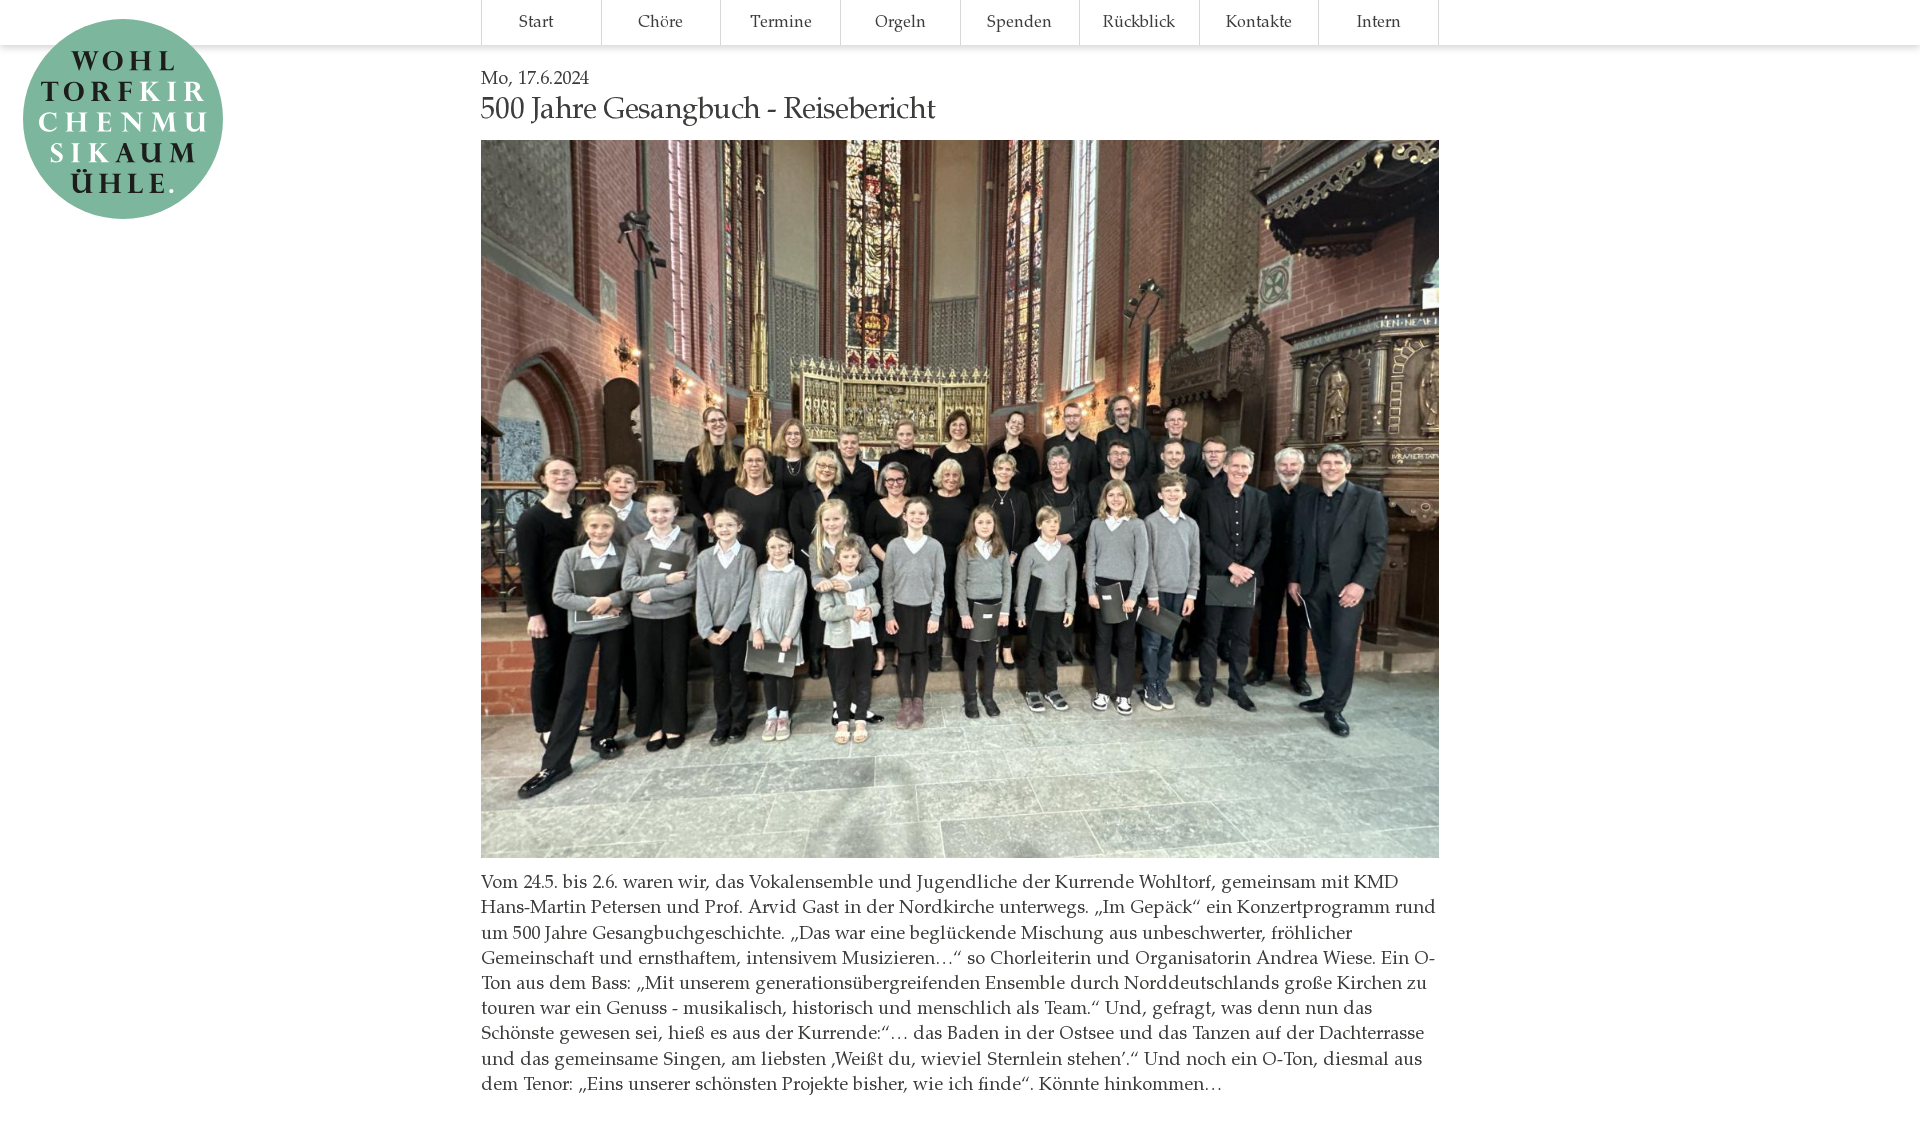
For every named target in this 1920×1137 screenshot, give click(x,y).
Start (536, 22)
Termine (781, 22)
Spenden (1019, 22)
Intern (1379, 22)
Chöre (660, 22)
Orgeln (900, 22)
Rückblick (1139, 22)
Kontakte (1259, 22)
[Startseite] (125, 119)
